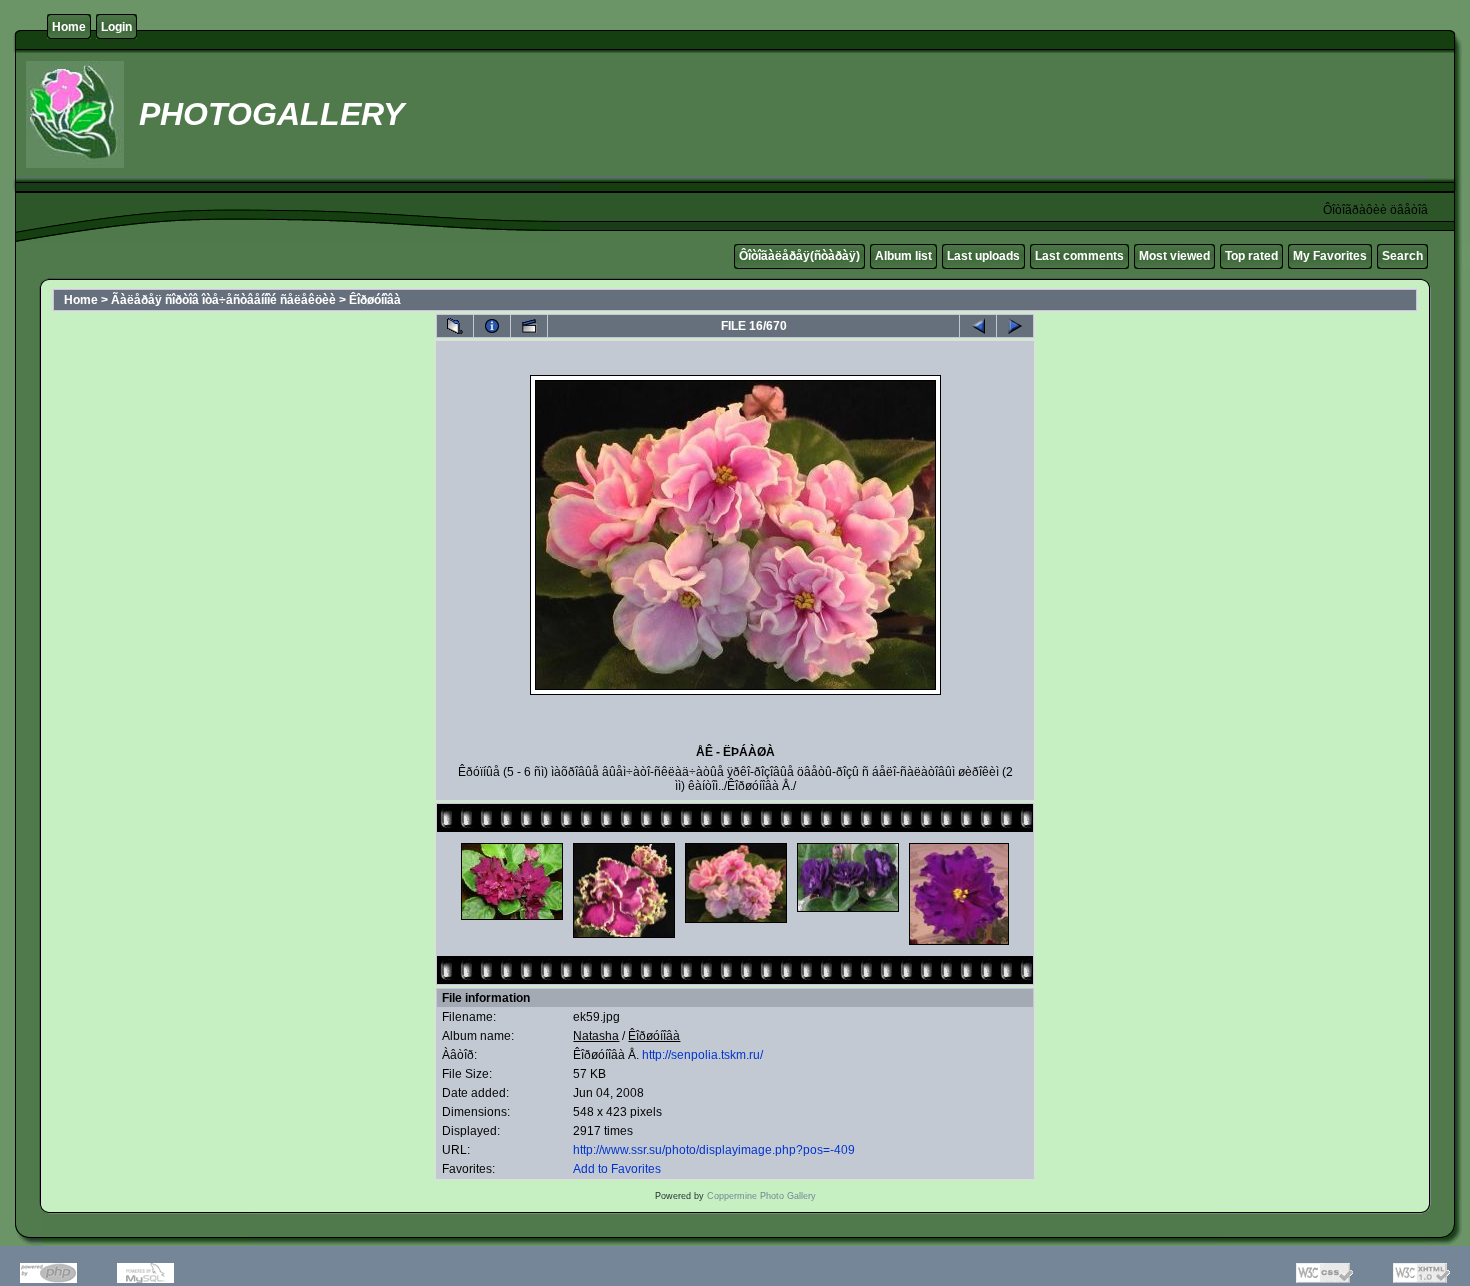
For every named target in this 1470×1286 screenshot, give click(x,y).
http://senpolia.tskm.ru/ (702, 1055)
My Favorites (1330, 256)
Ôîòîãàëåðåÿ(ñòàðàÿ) (799, 256)
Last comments (1079, 256)
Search (1402, 256)
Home (69, 27)
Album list (903, 256)
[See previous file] (978, 326)
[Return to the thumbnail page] (455, 326)
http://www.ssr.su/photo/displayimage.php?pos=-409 (714, 1150)
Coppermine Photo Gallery (761, 1196)
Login (116, 27)
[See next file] (1015, 326)
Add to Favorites (617, 1169)
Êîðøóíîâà (375, 300)
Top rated (1251, 256)
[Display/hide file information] (492, 326)
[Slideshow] (529, 326)
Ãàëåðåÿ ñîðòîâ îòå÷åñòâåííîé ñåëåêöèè (223, 300)
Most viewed (1174, 256)
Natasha (596, 1036)
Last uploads (983, 256)
